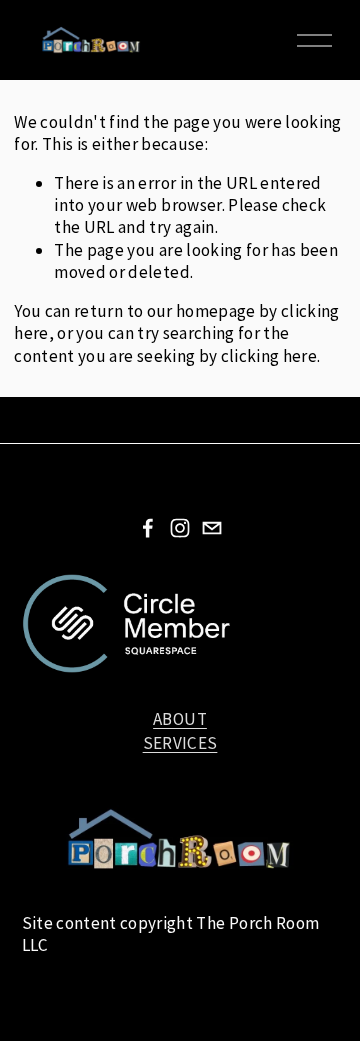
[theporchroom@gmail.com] (212, 528)
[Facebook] (148, 528)
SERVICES (180, 743)
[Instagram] (180, 528)
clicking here (269, 356)
